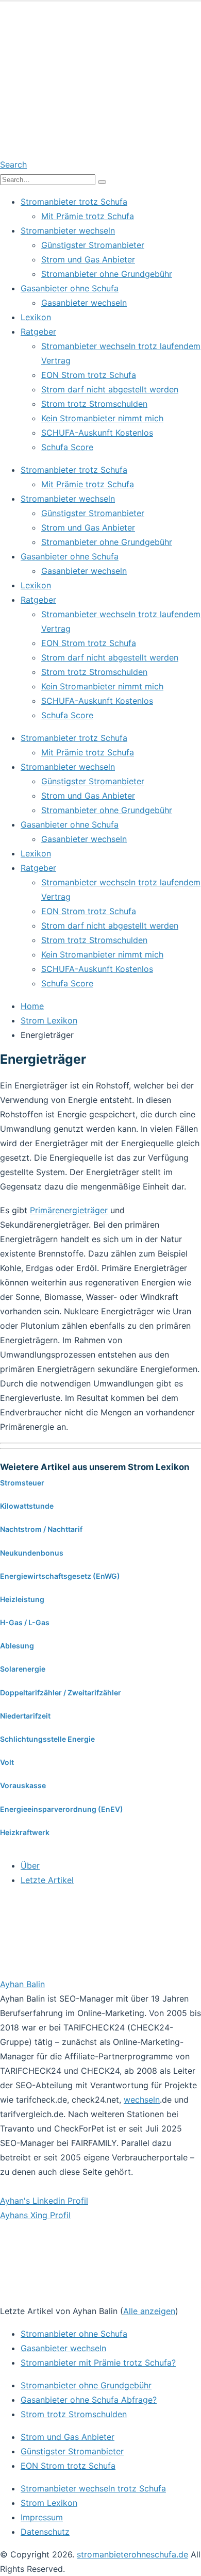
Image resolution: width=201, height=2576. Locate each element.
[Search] (102, 182)
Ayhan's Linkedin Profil (44, 2201)
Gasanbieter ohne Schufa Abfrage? (89, 2400)
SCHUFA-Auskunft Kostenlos (97, 433)
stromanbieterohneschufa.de (132, 2554)
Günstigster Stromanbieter (93, 245)
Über (30, 1865)
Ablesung (17, 1646)
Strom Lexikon (49, 2503)
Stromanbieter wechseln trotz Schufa (93, 2488)
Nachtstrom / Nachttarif (41, 1529)
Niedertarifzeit (25, 1716)
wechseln (142, 2100)
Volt (7, 1762)
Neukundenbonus (32, 1553)
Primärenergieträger (69, 1210)
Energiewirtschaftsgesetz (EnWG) (60, 1576)
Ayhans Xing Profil (35, 2215)
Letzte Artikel (47, 1880)
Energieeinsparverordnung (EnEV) (62, 1809)
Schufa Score (67, 447)
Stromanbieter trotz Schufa (74, 202)
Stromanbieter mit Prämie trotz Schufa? (98, 2363)
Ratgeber (38, 332)
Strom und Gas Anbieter (88, 259)
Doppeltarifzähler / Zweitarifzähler (61, 1692)
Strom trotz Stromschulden (94, 404)
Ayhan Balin (22, 1984)
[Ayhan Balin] (64, 1970)
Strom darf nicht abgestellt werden (110, 389)
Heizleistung (22, 1599)
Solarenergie (23, 1669)
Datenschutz (45, 2532)
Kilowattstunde (27, 1506)
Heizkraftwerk (25, 1832)
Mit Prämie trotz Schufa (88, 216)
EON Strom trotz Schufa (89, 375)
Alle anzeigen (149, 2311)
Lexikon (36, 317)
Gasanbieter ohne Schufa (70, 288)
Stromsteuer (22, 1483)
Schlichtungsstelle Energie (47, 1739)
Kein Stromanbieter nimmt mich (102, 418)
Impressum (42, 2517)
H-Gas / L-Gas (25, 1622)
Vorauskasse (23, 1785)
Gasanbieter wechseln (84, 303)
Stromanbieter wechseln (68, 230)
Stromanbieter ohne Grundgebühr (107, 274)
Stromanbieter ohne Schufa (74, 2334)
